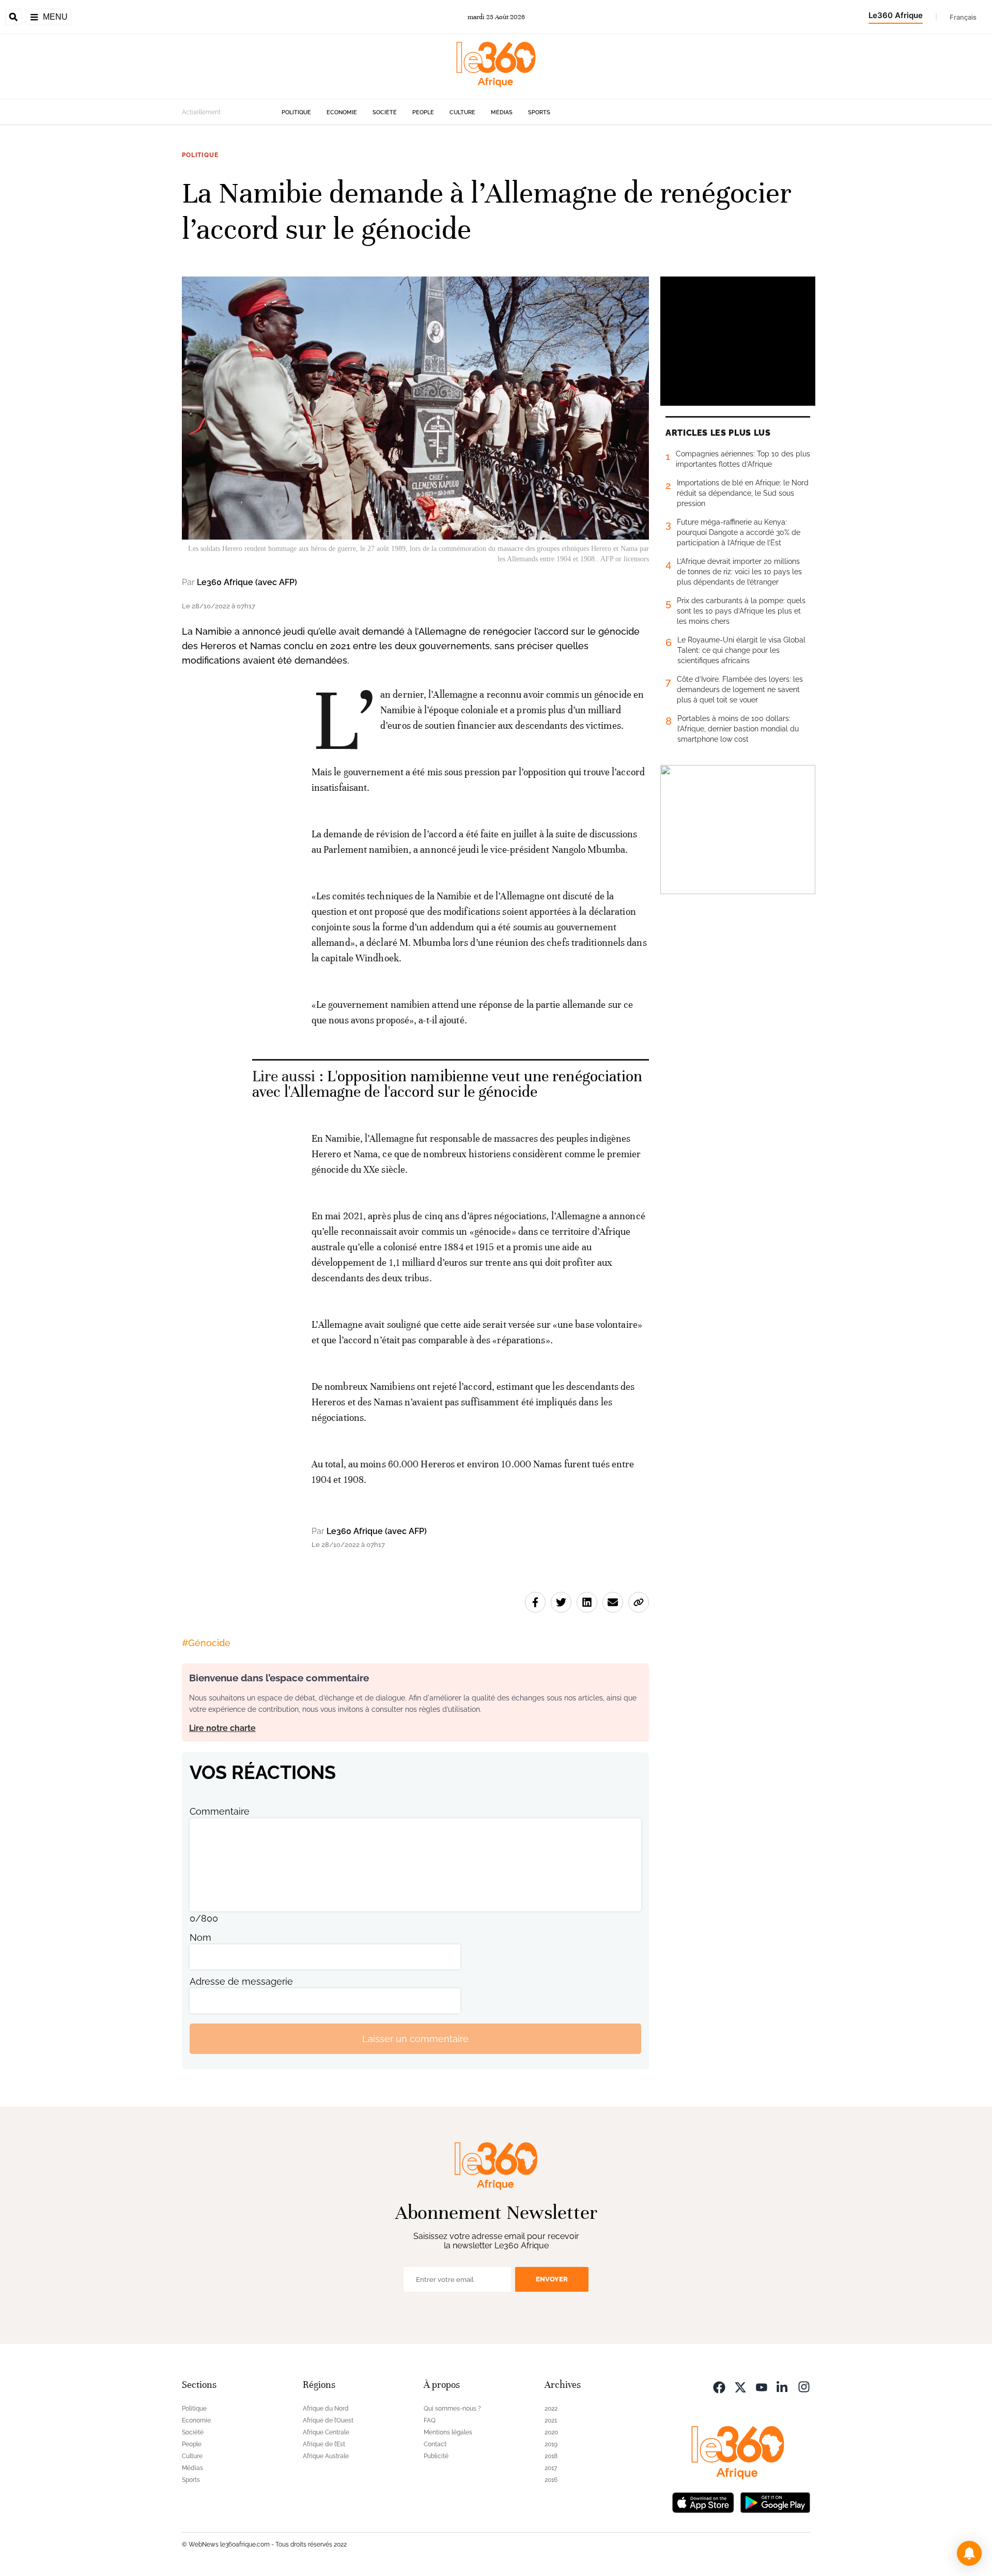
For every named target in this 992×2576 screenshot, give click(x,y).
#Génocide (206, 1643)
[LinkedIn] (783, 2386)
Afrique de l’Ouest (328, 2420)
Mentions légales (448, 2432)
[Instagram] (804, 2386)
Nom (200, 1937)
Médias (502, 112)
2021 (551, 2420)
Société (385, 112)
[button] (969, 2553)
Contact (435, 2444)
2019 (551, 2444)
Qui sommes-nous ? (452, 2409)
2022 (551, 2409)
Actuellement (201, 112)
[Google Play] (775, 2501)
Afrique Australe (326, 2456)
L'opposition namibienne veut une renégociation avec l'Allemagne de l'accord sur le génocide (447, 1084)
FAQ (430, 2420)
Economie (342, 112)
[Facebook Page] (719, 2386)
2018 (551, 2456)
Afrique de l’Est (324, 2444)
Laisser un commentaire (415, 2039)
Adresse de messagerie (241, 1981)
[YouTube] (762, 2386)
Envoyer (552, 2279)
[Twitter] (740, 2386)
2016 (551, 2480)
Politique (296, 112)
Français (963, 17)
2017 (551, 2468)
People (423, 112)
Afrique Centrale (326, 2432)
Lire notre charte (222, 1728)
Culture (462, 112)
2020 (551, 2432)
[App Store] (703, 2501)
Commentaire (220, 1811)
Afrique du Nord (326, 2409)
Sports (539, 112)
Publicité (436, 2456)
